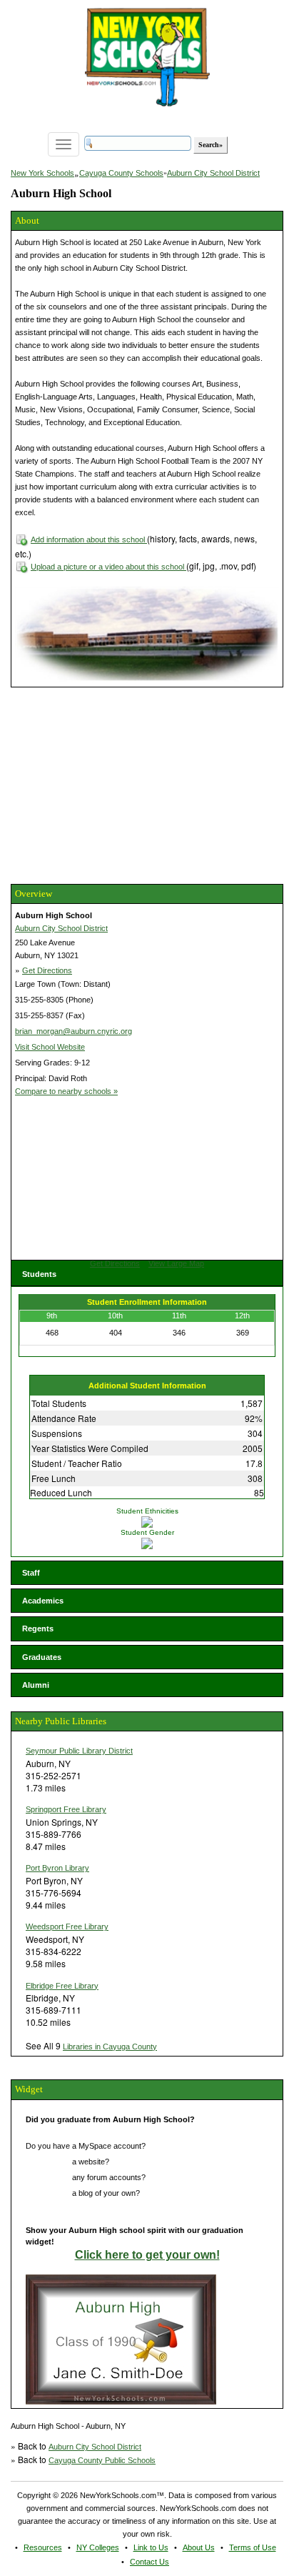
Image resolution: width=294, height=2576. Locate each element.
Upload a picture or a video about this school (108, 567)
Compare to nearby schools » (66, 1091)
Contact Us (149, 2562)
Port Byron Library (57, 1868)
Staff (31, 1573)
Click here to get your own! (147, 2255)
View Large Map (176, 1263)
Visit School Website (50, 1047)
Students (39, 1274)
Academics (43, 1601)
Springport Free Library (66, 1809)
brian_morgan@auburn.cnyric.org (73, 1031)
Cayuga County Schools (121, 173)
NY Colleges (98, 2547)
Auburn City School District (213, 173)
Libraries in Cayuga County (110, 2047)
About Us (199, 2547)
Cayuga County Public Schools (102, 2460)
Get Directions (47, 970)
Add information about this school (89, 539)
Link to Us (151, 2547)
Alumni (36, 1685)
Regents (38, 1628)
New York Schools (42, 173)
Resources (43, 2547)
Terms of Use (253, 2547)
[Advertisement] (118, 784)
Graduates (42, 1657)
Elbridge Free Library (62, 1986)
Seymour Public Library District (79, 1751)
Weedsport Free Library (67, 1926)
